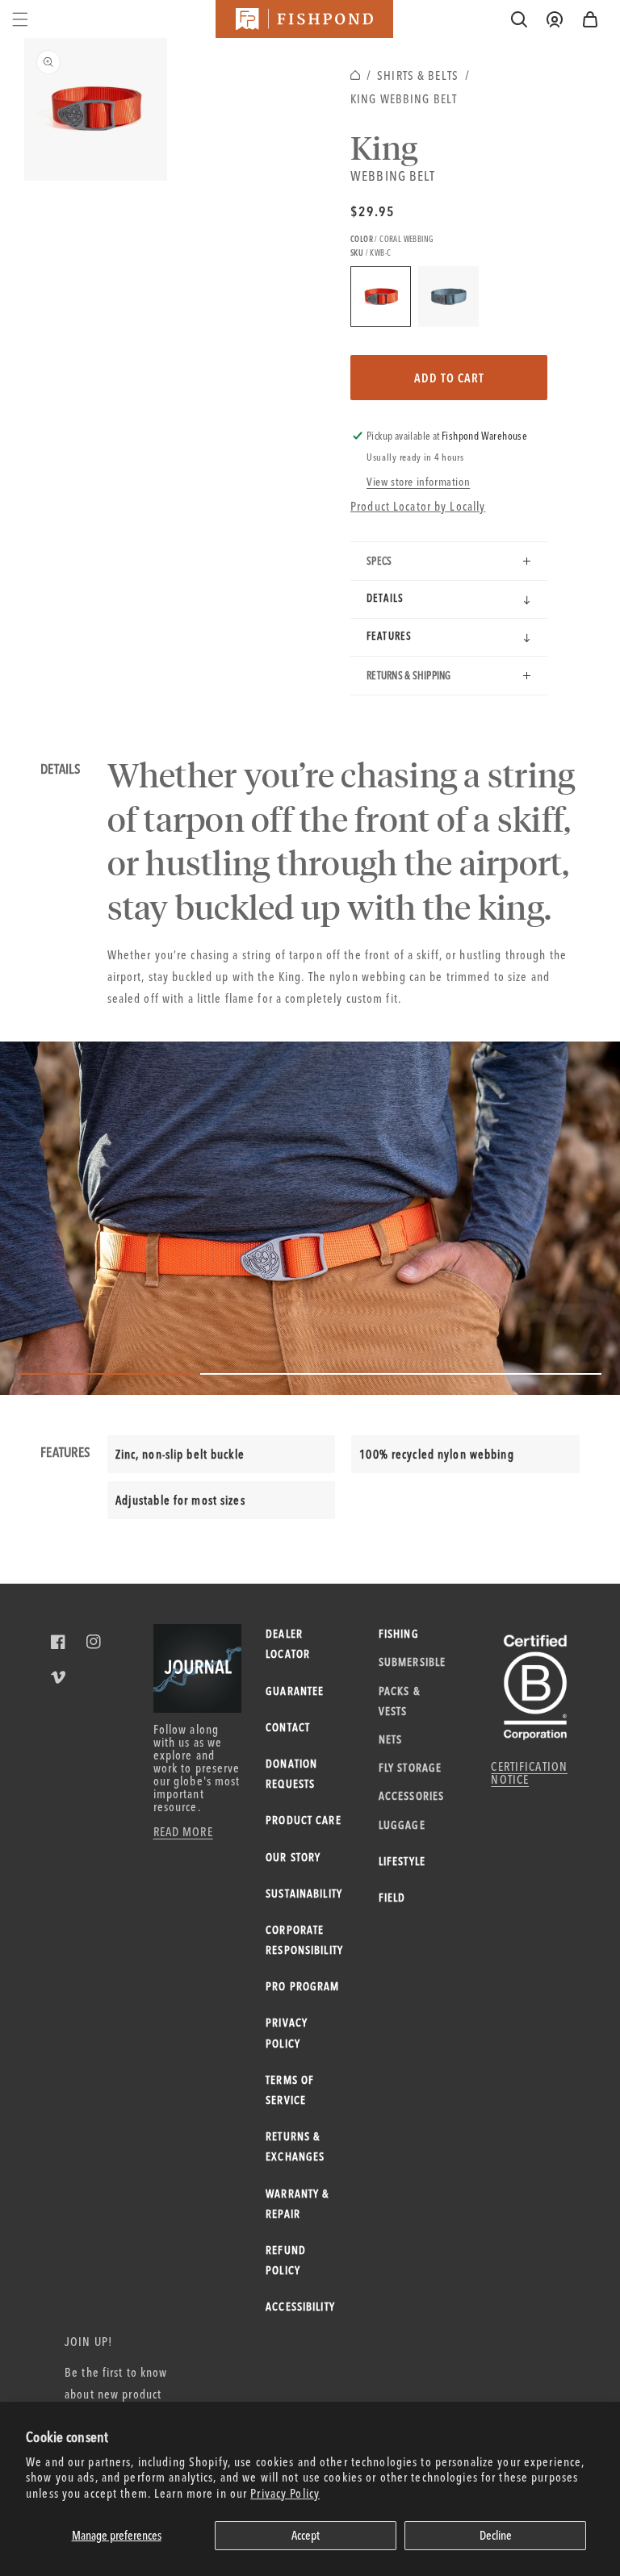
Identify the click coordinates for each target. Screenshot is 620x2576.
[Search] (519, 19)
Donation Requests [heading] (291, 1774)
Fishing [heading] (399, 1634)
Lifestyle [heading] (402, 1861)
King (384, 147)
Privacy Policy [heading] (287, 2033)
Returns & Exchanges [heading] (295, 2146)
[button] (590, 19)
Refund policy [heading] (286, 2260)
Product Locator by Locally (418, 506)
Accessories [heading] (411, 1796)
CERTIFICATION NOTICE (529, 1773)
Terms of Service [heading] (290, 2090)
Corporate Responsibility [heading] (304, 1940)
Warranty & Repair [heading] (297, 2204)
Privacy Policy (285, 2493)
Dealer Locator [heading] (288, 1644)
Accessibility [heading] (300, 2307)
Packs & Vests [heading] (399, 1701)
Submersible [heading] (411, 1662)
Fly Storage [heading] (410, 1768)
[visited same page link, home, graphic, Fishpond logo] (304, 19)
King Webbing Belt (404, 99)
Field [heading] (392, 1898)
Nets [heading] (391, 1739)
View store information (418, 482)
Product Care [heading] (304, 1820)
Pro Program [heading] (302, 1986)
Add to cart (449, 378)
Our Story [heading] (293, 1857)
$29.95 (373, 211)
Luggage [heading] (402, 1825)
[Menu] (20, 19)
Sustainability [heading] (304, 1893)
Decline (496, 2535)
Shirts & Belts (418, 75)
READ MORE (183, 1832)
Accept (306, 2535)
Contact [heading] (288, 1727)
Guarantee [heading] (295, 1691)
